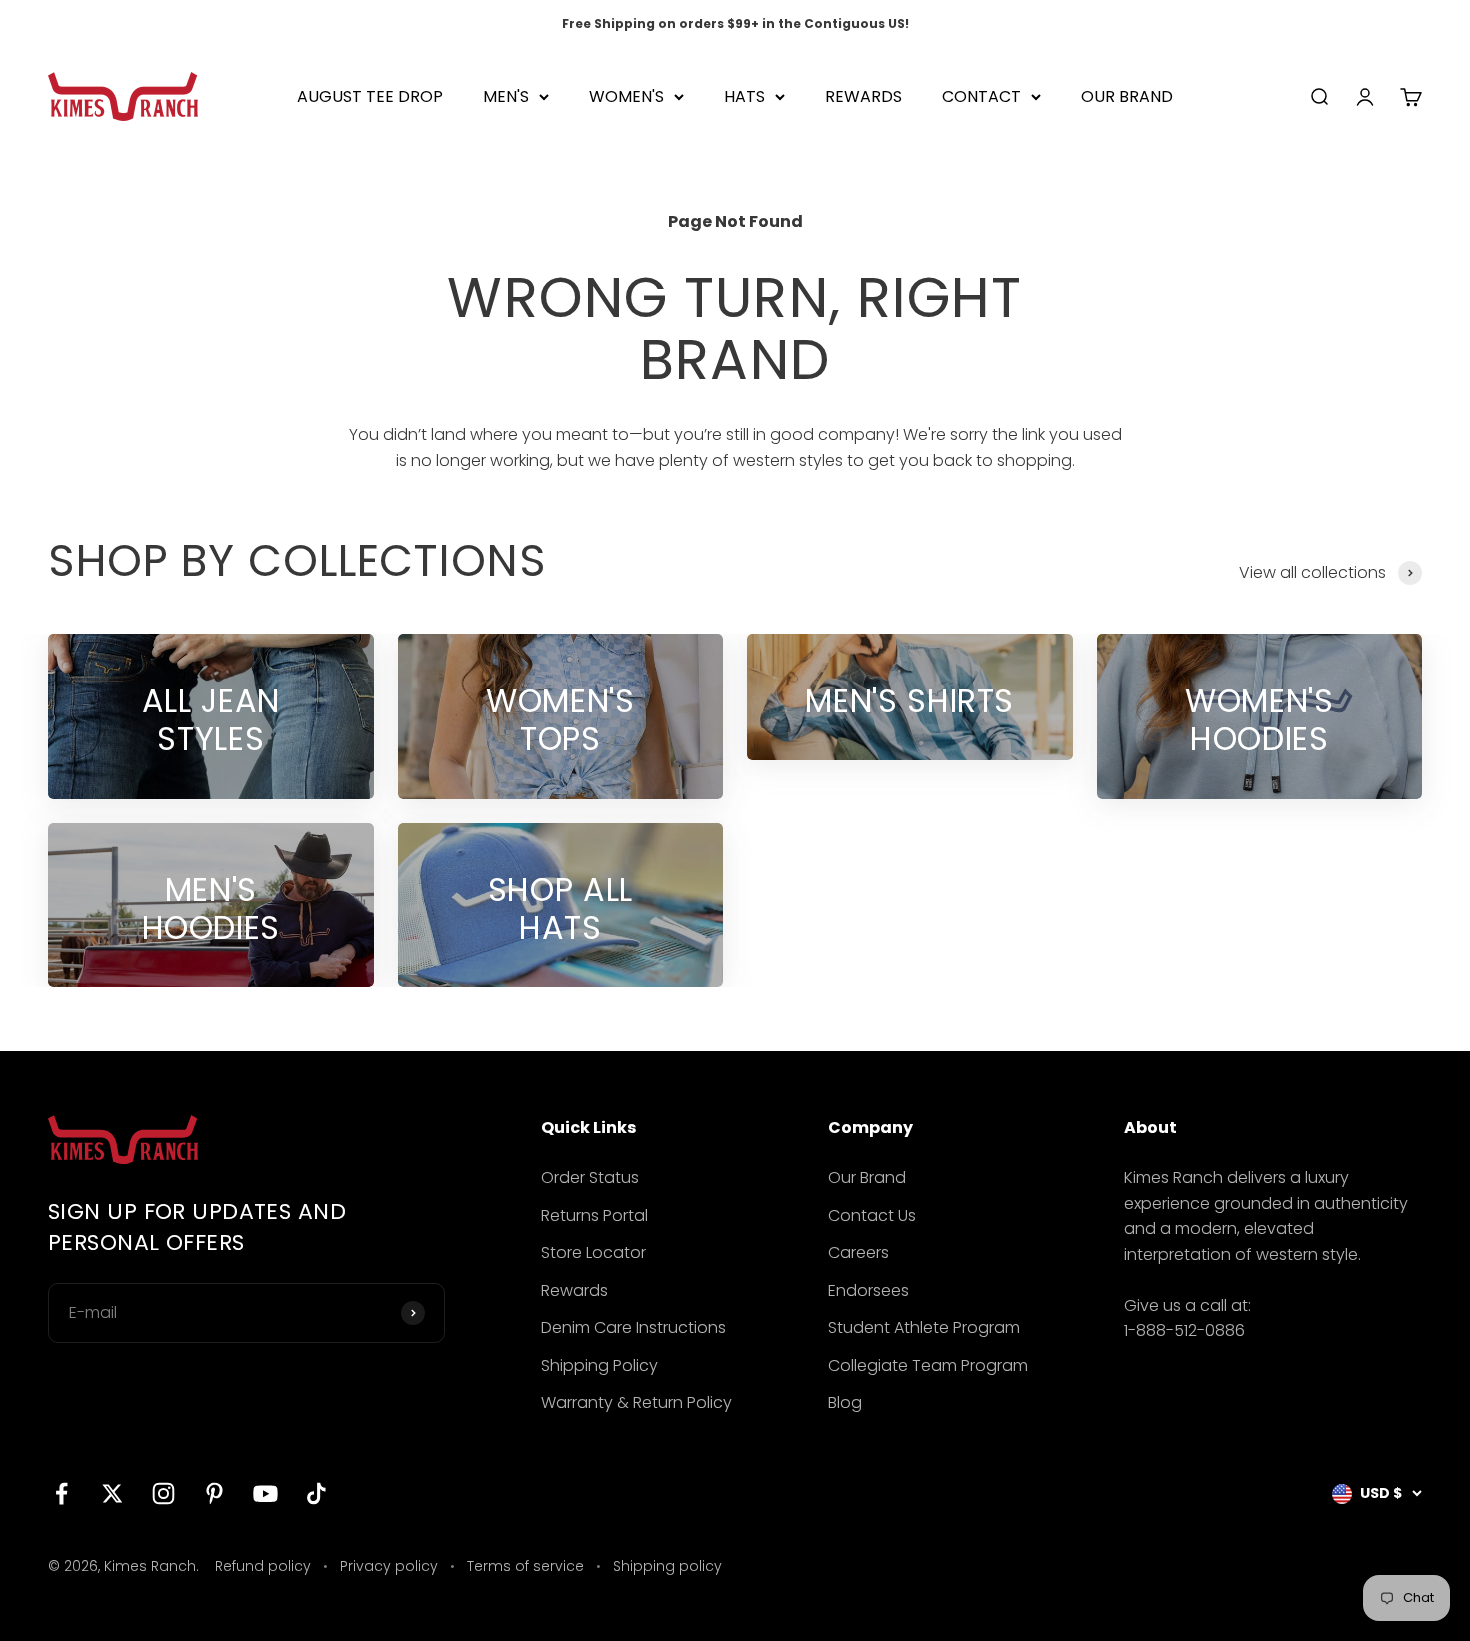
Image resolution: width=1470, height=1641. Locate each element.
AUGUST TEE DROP (370, 96)
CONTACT (981, 96)
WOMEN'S (626, 96)
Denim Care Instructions (633, 1327)
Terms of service (525, 1566)
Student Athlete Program (924, 1327)
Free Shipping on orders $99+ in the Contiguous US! (735, 23)
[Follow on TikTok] (316, 1493)
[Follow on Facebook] (61, 1493)
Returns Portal (594, 1215)
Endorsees (868, 1290)
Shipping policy (667, 1566)
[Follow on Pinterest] (214, 1493)
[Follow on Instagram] (163, 1493)
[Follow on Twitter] (112, 1493)
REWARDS (863, 96)
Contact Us (872, 1215)
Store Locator (593, 1252)
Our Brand (867, 1177)
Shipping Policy (599, 1365)
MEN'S (506, 96)
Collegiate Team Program (928, 1365)
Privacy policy (389, 1566)
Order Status (590, 1177)
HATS (744, 96)
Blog (845, 1402)
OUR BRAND (1127, 96)
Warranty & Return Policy (636, 1402)
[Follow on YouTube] (265, 1493)
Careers (858, 1252)
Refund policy (263, 1566)
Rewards (574, 1290)
